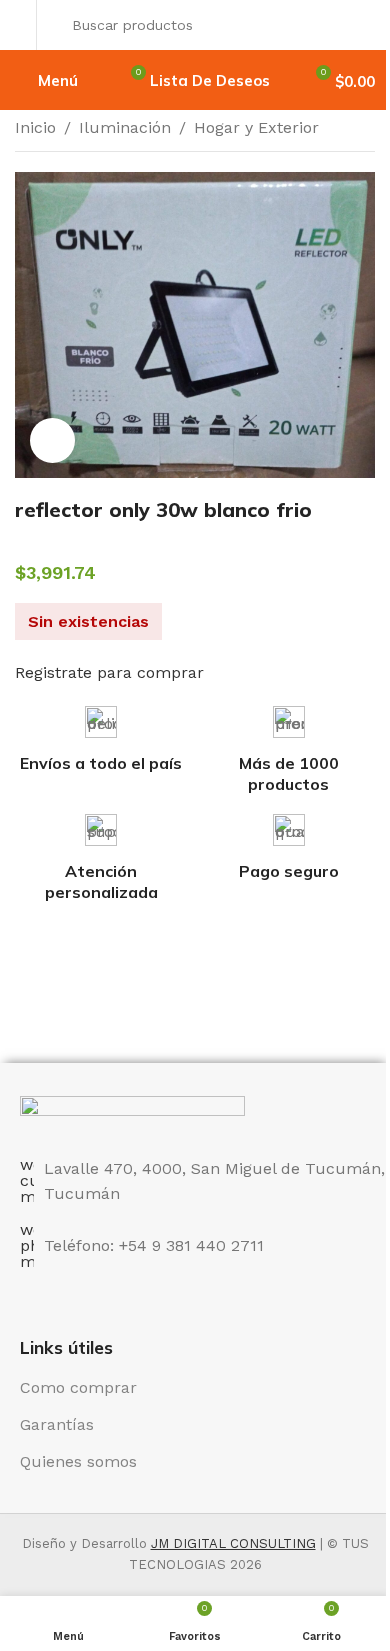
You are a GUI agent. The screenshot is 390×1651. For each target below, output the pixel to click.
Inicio (35, 127)
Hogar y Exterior (256, 127)
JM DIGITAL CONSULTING (233, 1543)
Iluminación (125, 127)
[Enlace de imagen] (132, 1114)
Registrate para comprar (109, 672)
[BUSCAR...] (354, 25)
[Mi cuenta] (20, 25)
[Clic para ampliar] (52, 440)
